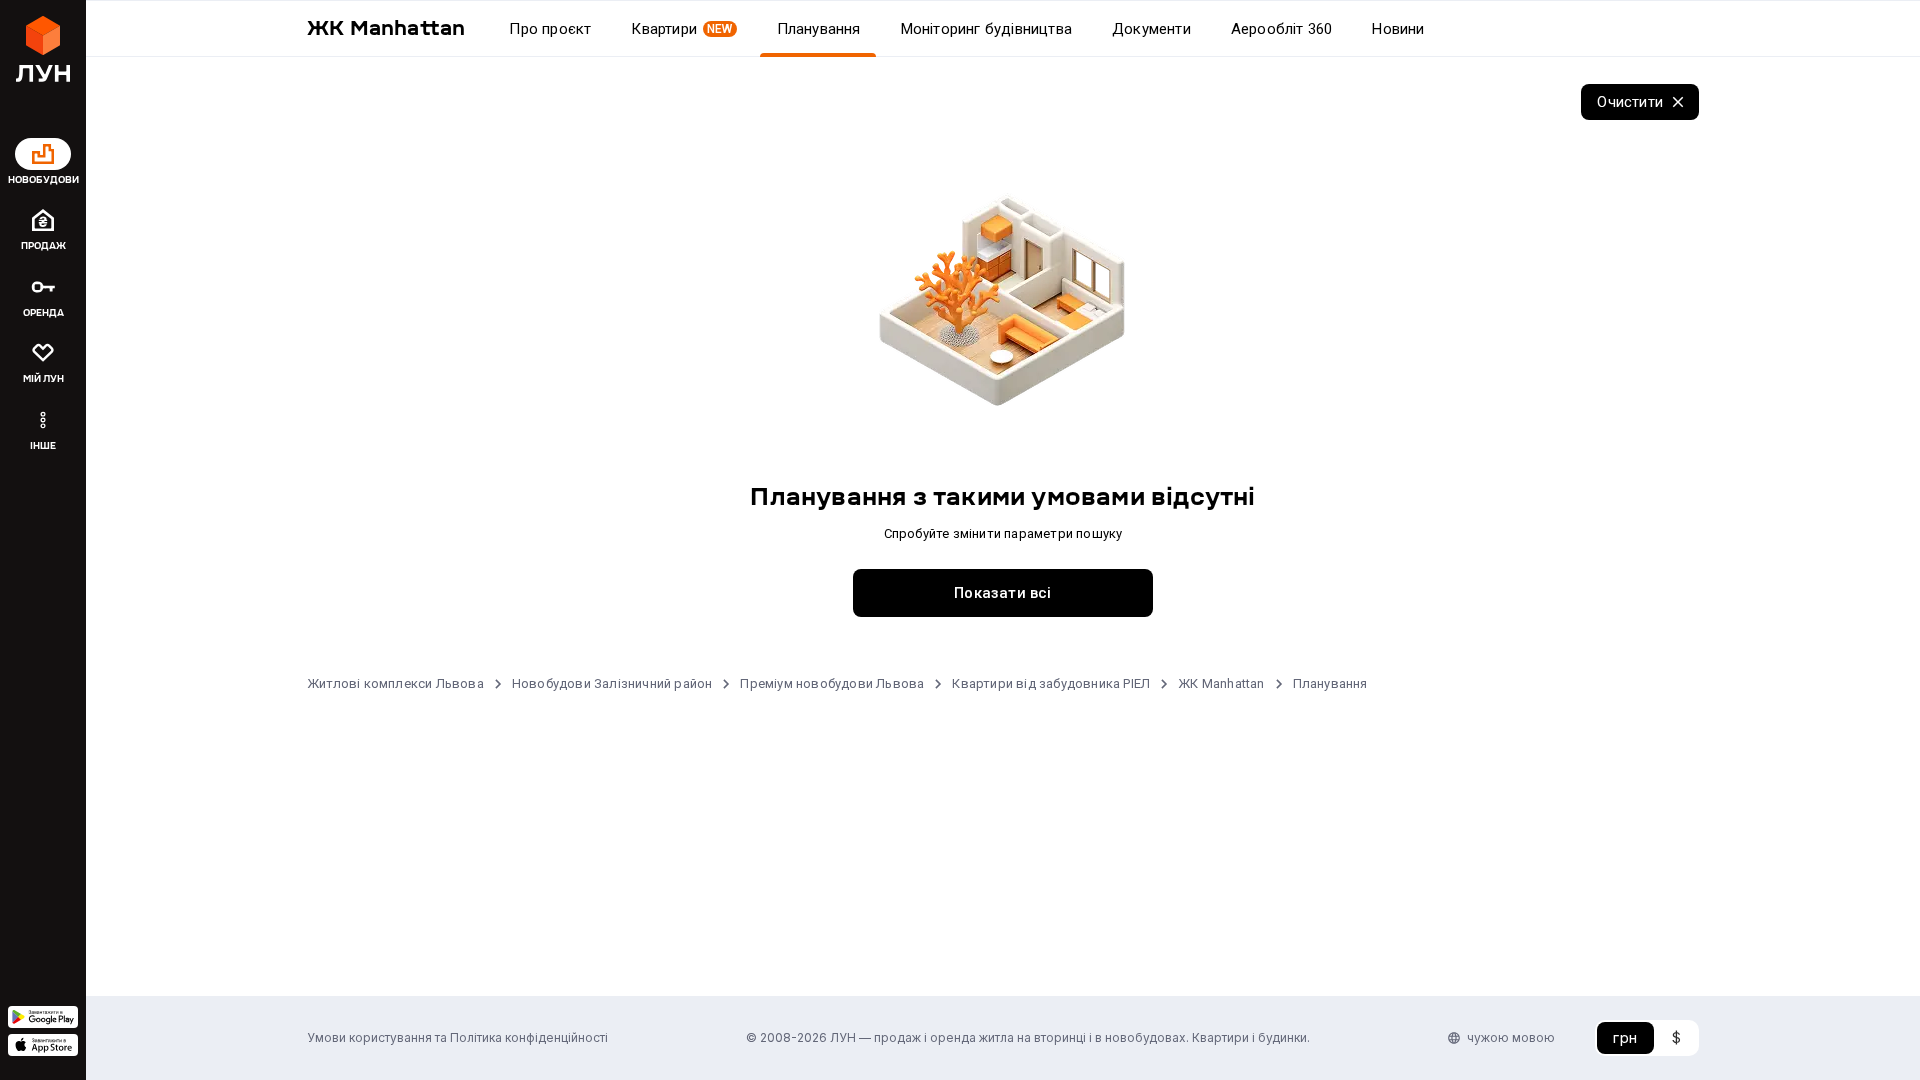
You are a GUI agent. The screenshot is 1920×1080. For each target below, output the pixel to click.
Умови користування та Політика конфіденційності (457, 1037)
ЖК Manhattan (1221, 683)
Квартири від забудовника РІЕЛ (1051, 683)
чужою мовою (1511, 1037)
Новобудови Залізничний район (612, 683)
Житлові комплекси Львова (395, 683)
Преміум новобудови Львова (832, 683)
